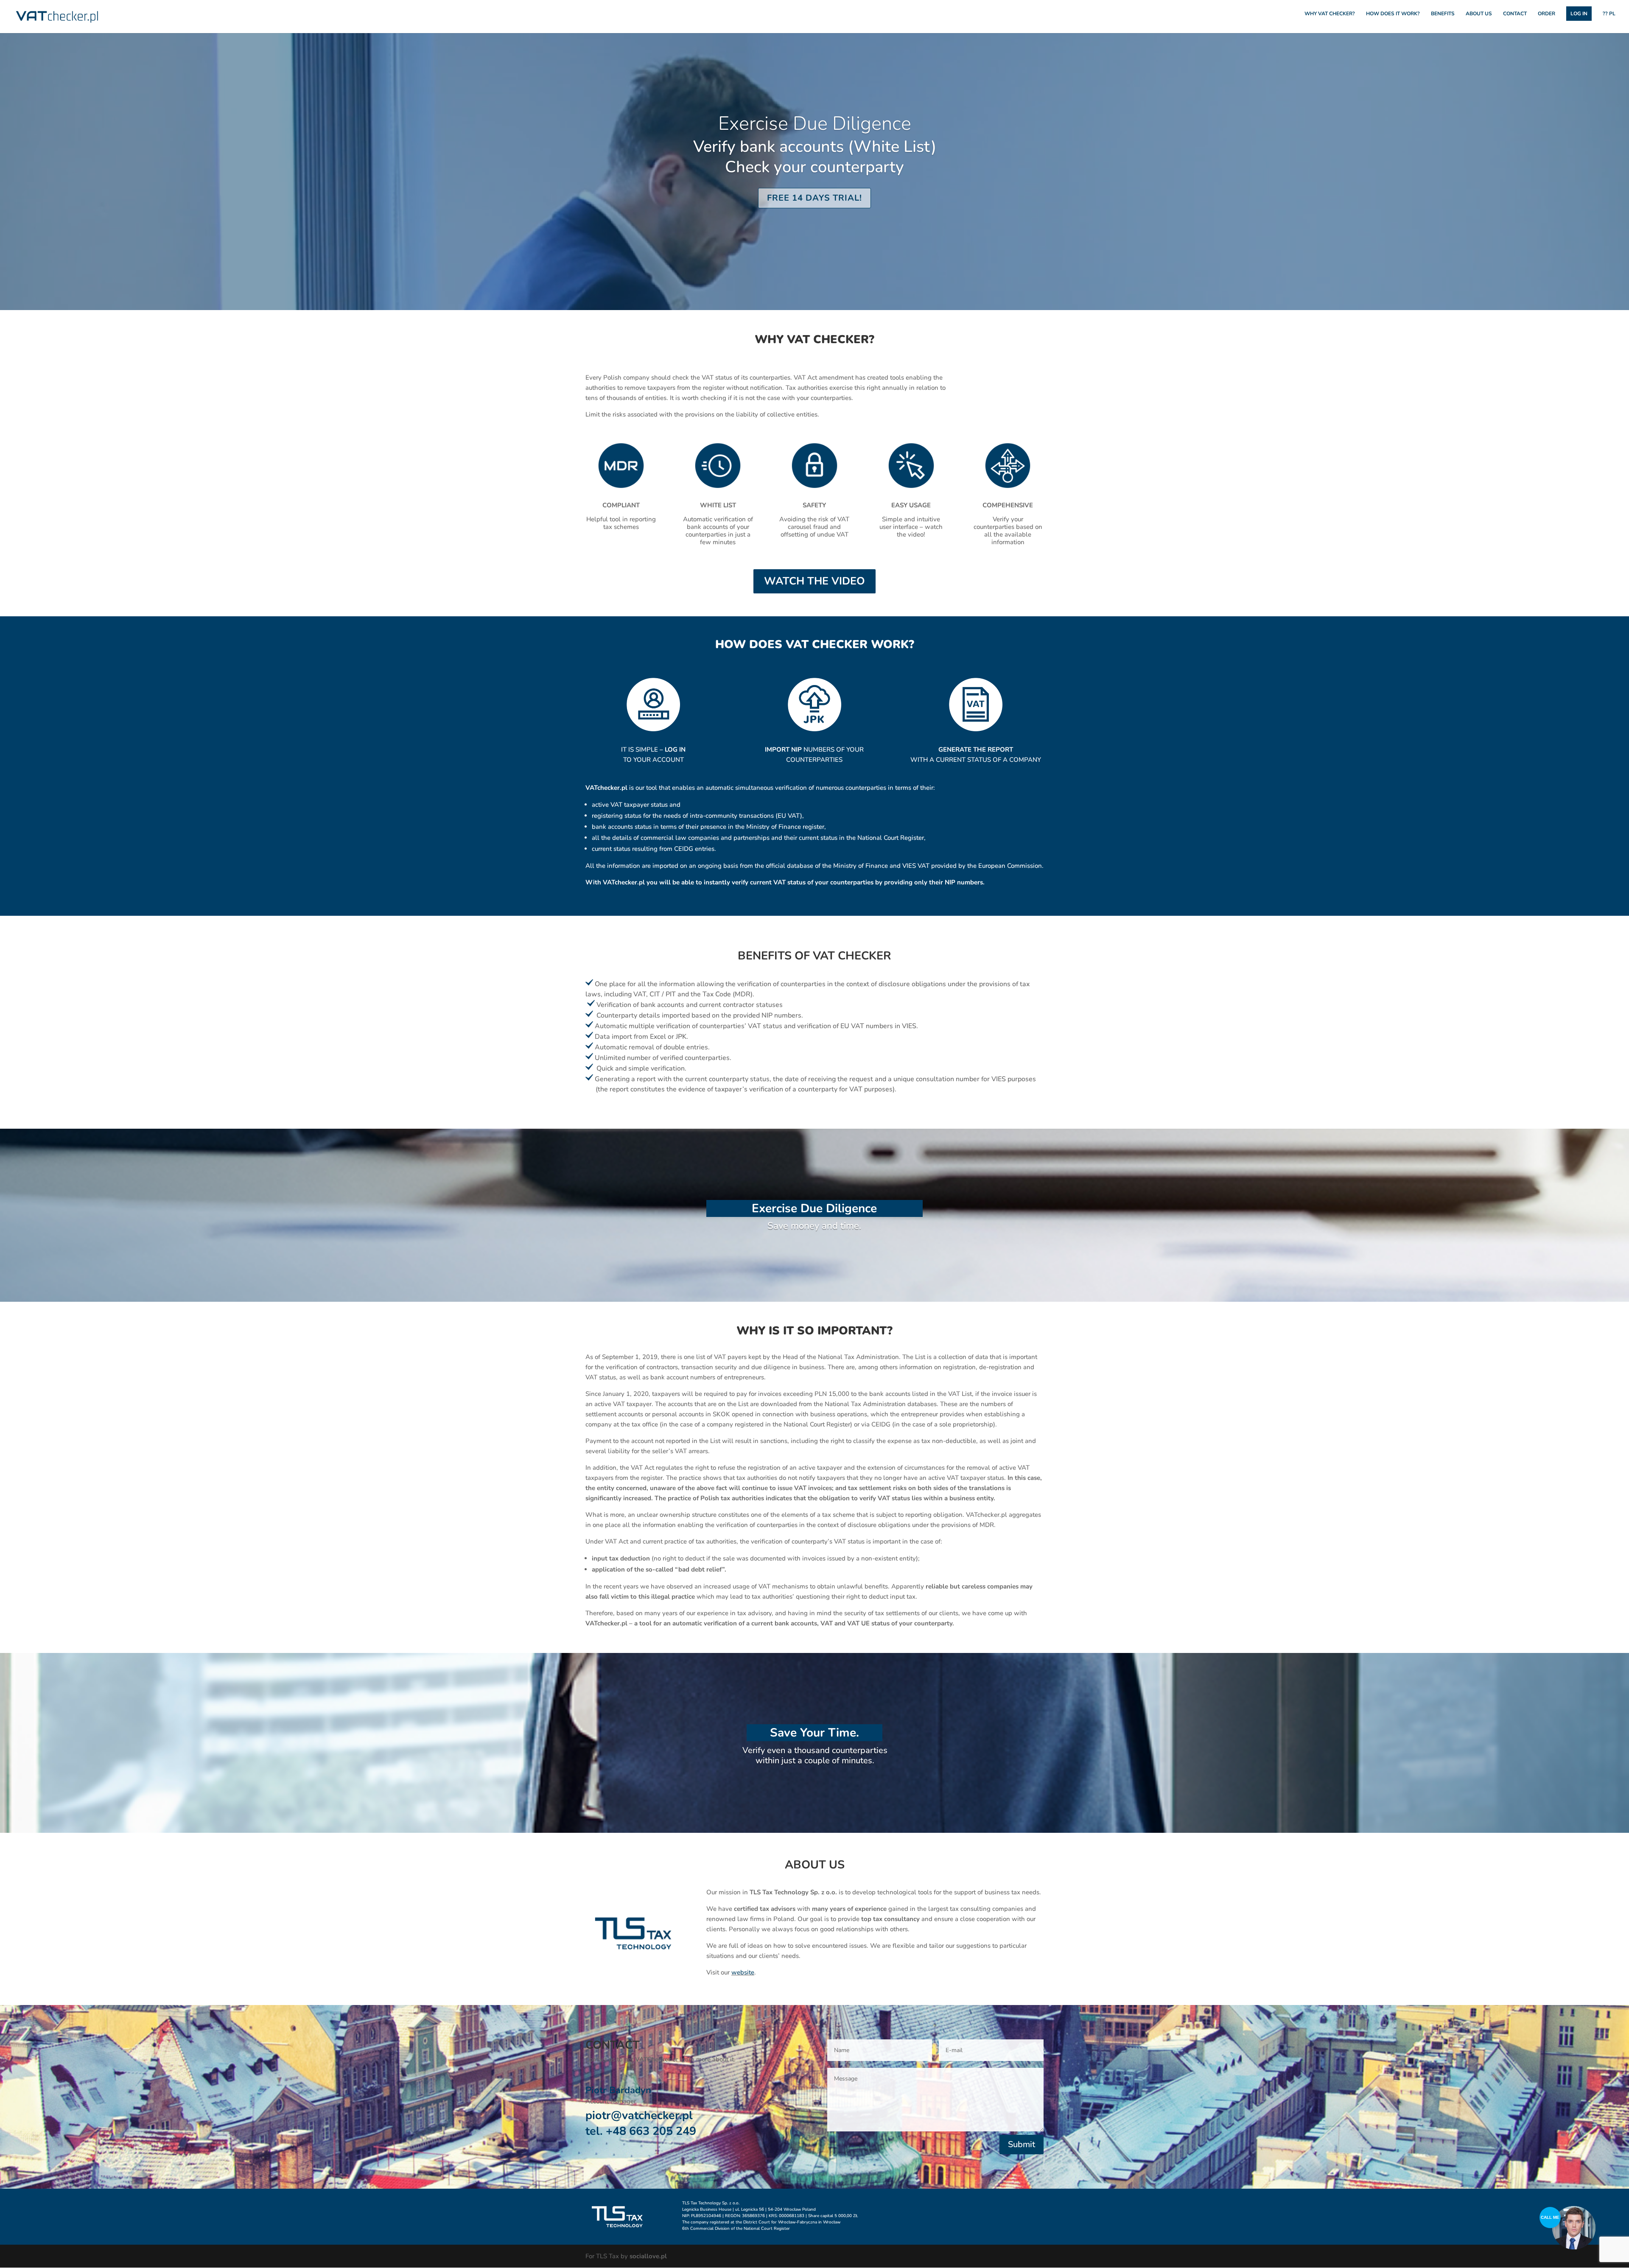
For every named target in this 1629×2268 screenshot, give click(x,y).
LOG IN (1579, 14)
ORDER (1546, 14)
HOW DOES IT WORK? (1393, 14)
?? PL (1609, 14)
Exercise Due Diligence (815, 124)
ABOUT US (1479, 14)
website (743, 1972)
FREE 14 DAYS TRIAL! (814, 198)
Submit (1022, 2144)
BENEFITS (1443, 14)
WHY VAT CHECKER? (1330, 14)
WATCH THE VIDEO (814, 581)
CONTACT (1515, 14)
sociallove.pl (648, 2256)
